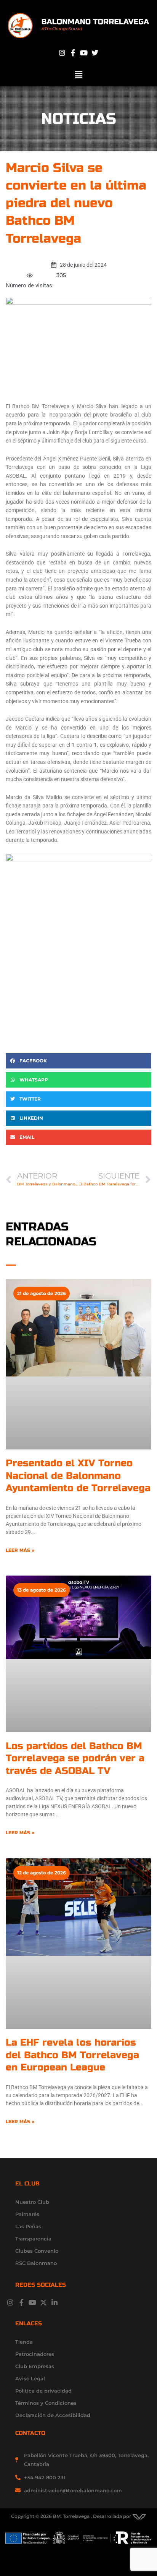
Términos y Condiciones (46, 2403)
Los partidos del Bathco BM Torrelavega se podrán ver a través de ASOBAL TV (75, 1758)
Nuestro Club (32, 2202)
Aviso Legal (30, 2378)
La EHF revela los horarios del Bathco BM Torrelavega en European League (72, 2055)
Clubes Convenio (37, 2251)
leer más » (20, 1550)
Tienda (24, 2342)
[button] (78, 75)
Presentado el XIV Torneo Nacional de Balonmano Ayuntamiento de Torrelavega (78, 1476)
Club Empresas (35, 2366)
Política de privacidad (43, 2391)
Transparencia (33, 2239)
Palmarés (27, 2214)
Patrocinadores (35, 2354)
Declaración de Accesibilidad (53, 2415)
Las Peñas (28, 2226)
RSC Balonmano (36, 2263)
